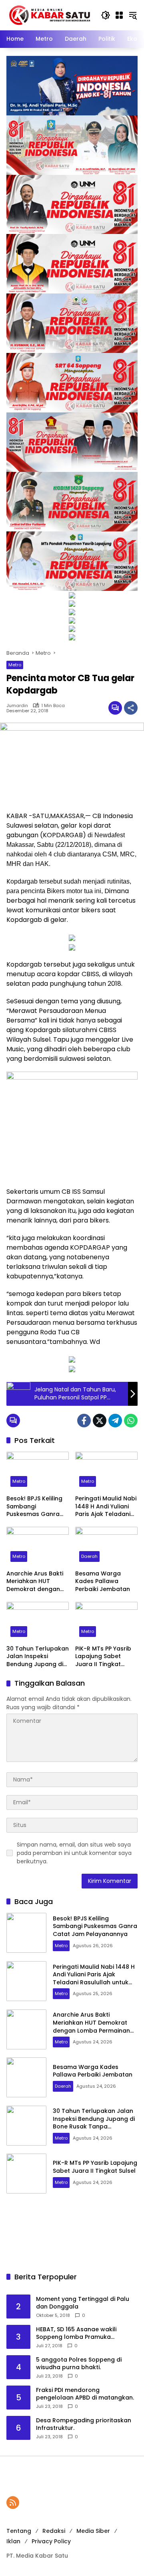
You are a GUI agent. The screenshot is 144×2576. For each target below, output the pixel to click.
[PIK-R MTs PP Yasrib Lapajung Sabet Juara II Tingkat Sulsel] (106, 1621)
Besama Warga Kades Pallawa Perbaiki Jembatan (103, 1581)
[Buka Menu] (119, 15)
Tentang (19, 2531)
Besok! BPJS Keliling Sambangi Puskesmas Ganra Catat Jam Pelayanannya (34, 1507)
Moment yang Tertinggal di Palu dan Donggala (83, 2303)
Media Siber (93, 2531)
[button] (106, 15)
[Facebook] (84, 1421)
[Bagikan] (131, 708)
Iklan (13, 2541)
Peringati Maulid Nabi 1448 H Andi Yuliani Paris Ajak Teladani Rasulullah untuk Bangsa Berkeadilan (106, 1507)
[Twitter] (100, 1421)
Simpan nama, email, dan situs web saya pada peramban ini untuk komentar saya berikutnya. (74, 1853)
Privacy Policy (51, 2541)
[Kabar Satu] (50, 15)
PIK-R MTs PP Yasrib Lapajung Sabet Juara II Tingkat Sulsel (103, 1657)
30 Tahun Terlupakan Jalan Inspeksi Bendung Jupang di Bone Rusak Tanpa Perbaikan (38, 1657)
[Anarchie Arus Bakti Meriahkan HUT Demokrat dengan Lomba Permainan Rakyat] (38, 1546)
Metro (15, 665)
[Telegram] (115, 1421)
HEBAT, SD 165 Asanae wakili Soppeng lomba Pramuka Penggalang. (76, 2333)
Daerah (89, 1556)
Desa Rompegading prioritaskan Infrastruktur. (84, 2424)
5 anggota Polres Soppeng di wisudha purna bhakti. (79, 2364)
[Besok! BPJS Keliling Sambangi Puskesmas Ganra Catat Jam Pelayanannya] (38, 1471)
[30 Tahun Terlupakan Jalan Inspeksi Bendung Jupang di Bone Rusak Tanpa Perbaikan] (38, 1621)
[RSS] (13, 2503)
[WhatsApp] (131, 1421)
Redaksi (54, 2531)
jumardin (17, 706)
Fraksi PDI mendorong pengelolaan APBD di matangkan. (85, 2394)
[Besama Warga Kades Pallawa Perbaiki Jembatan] (106, 1546)
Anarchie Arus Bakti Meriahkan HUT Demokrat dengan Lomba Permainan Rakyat (35, 1582)
